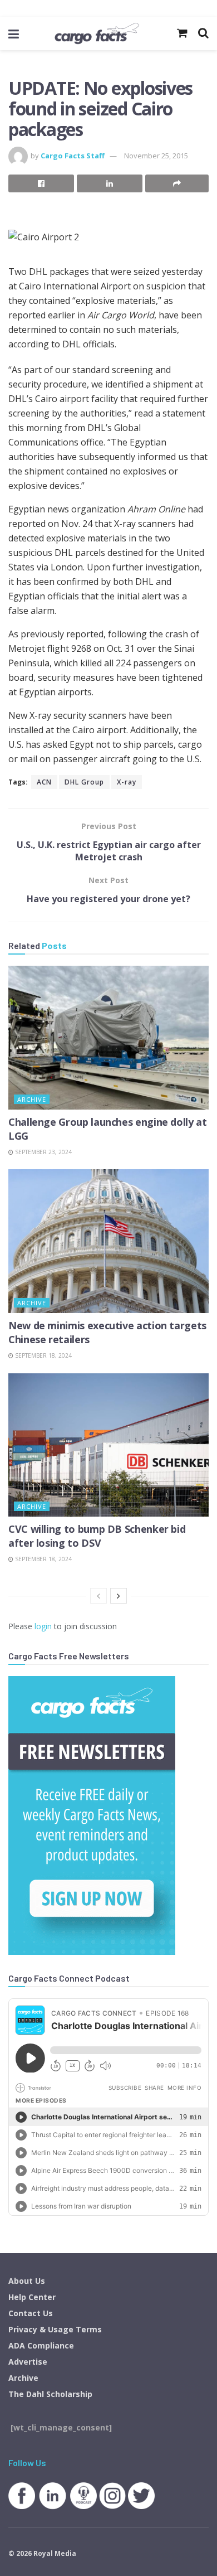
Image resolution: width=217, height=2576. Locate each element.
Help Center (32, 2297)
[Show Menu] (14, 33)
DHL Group (84, 782)
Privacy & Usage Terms (55, 2329)
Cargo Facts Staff (73, 156)
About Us (27, 2281)
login (43, 1626)
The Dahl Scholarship (50, 2394)
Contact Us (31, 2313)
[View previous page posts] (98, 1596)
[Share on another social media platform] (177, 183)
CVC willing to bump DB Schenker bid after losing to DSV (97, 1536)
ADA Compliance (41, 2345)
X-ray (127, 782)
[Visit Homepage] (97, 33)
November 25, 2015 (156, 156)
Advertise (28, 2362)
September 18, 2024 (43, 1355)
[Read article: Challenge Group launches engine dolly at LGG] (108, 1037)
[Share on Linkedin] (110, 183)
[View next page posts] (119, 1596)
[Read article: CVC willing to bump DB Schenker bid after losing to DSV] (108, 1445)
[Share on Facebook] (41, 183)
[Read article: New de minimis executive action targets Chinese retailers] (108, 1241)
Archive (32, 1099)
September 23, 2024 (43, 1152)
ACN (44, 782)
